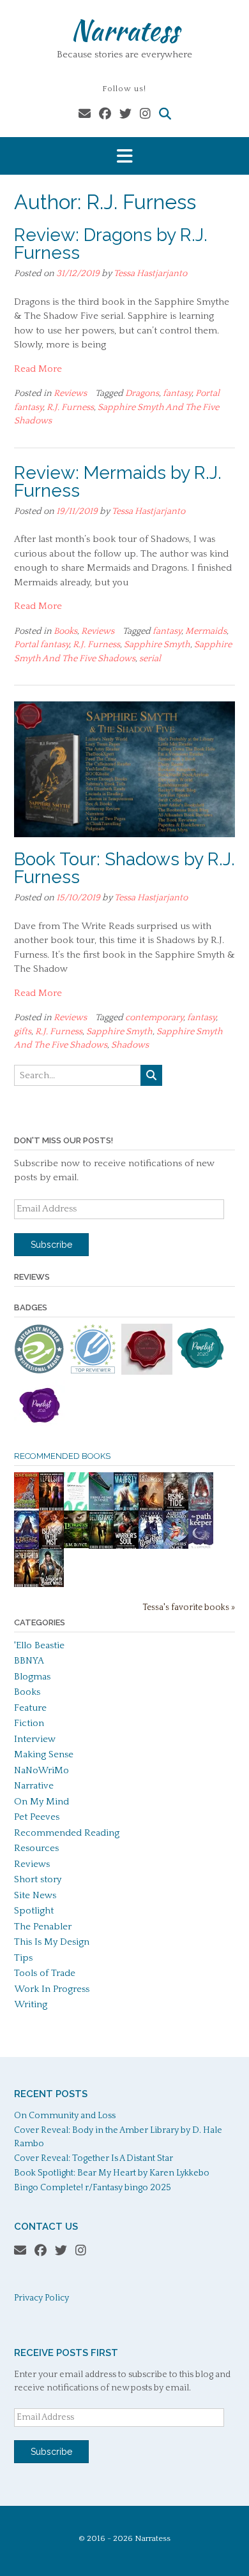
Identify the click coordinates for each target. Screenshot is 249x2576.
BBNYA (29, 1661)
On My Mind (41, 1802)
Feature (30, 1708)
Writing (31, 2004)
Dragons (142, 393)
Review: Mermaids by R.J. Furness (118, 482)
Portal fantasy (41, 645)
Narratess (125, 30)
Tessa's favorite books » (189, 1608)
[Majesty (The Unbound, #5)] (126, 1510)
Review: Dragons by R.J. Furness (111, 244)
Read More (38, 369)
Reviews (70, 393)
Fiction (29, 1723)
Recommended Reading (67, 1833)
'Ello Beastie (39, 1645)
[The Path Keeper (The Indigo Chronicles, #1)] (201, 1546)
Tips (23, 1958)
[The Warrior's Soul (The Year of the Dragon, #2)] (126, 1548)
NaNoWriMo (41, 1770)
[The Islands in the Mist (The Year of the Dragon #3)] (51, 1548)
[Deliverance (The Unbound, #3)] (101, 1548)
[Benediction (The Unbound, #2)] (26, 1586)
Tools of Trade (45, 1973)
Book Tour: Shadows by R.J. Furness (124, 868)
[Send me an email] (85, 114)
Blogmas (32, 1677)
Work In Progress (52, 1989)
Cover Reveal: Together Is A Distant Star (94, 2158)
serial (150, 659)
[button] (124, 156)
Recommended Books (62, 1456)
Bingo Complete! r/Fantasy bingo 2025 (93, 2188)
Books (65, 631)
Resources (36, 1848)
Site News (35, 1895)
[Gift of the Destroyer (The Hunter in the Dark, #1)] (151, 1510)
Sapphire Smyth (157, 645)
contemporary (154, 1018)
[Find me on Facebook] (105, 114)
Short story (38, 1879)
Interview (35, 1739)
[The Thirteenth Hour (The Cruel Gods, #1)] (151, 1548)
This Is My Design (52, 1942)
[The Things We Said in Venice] (101, 1507)
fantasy (177, 393)
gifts (23, 1032)
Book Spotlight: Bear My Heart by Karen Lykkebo (112, 2173)
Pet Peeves (37, 1817)
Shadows (130, 1045)
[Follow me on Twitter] (125, 114)
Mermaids (206, 631)
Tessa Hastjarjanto (150, 274)
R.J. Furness (70, 407)
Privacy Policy (41, 2298)
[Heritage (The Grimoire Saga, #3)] (26, 1547)
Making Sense (44, 1754)
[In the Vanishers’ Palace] (176, 1548)
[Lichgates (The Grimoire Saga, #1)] (76, 1545)
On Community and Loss (65, 2116)
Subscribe (51, 1245)
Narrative (34, 1786)
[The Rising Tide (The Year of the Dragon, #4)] (176, 1510)
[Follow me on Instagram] (145, 114)
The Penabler (43, 1927)
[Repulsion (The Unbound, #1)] (51, 1510)
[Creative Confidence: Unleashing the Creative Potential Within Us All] (76, 1508)
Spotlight (34, 1911)
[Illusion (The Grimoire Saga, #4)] (201, 1508)
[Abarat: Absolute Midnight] (26, 1506)
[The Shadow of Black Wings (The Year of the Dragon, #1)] (51, 1586)
